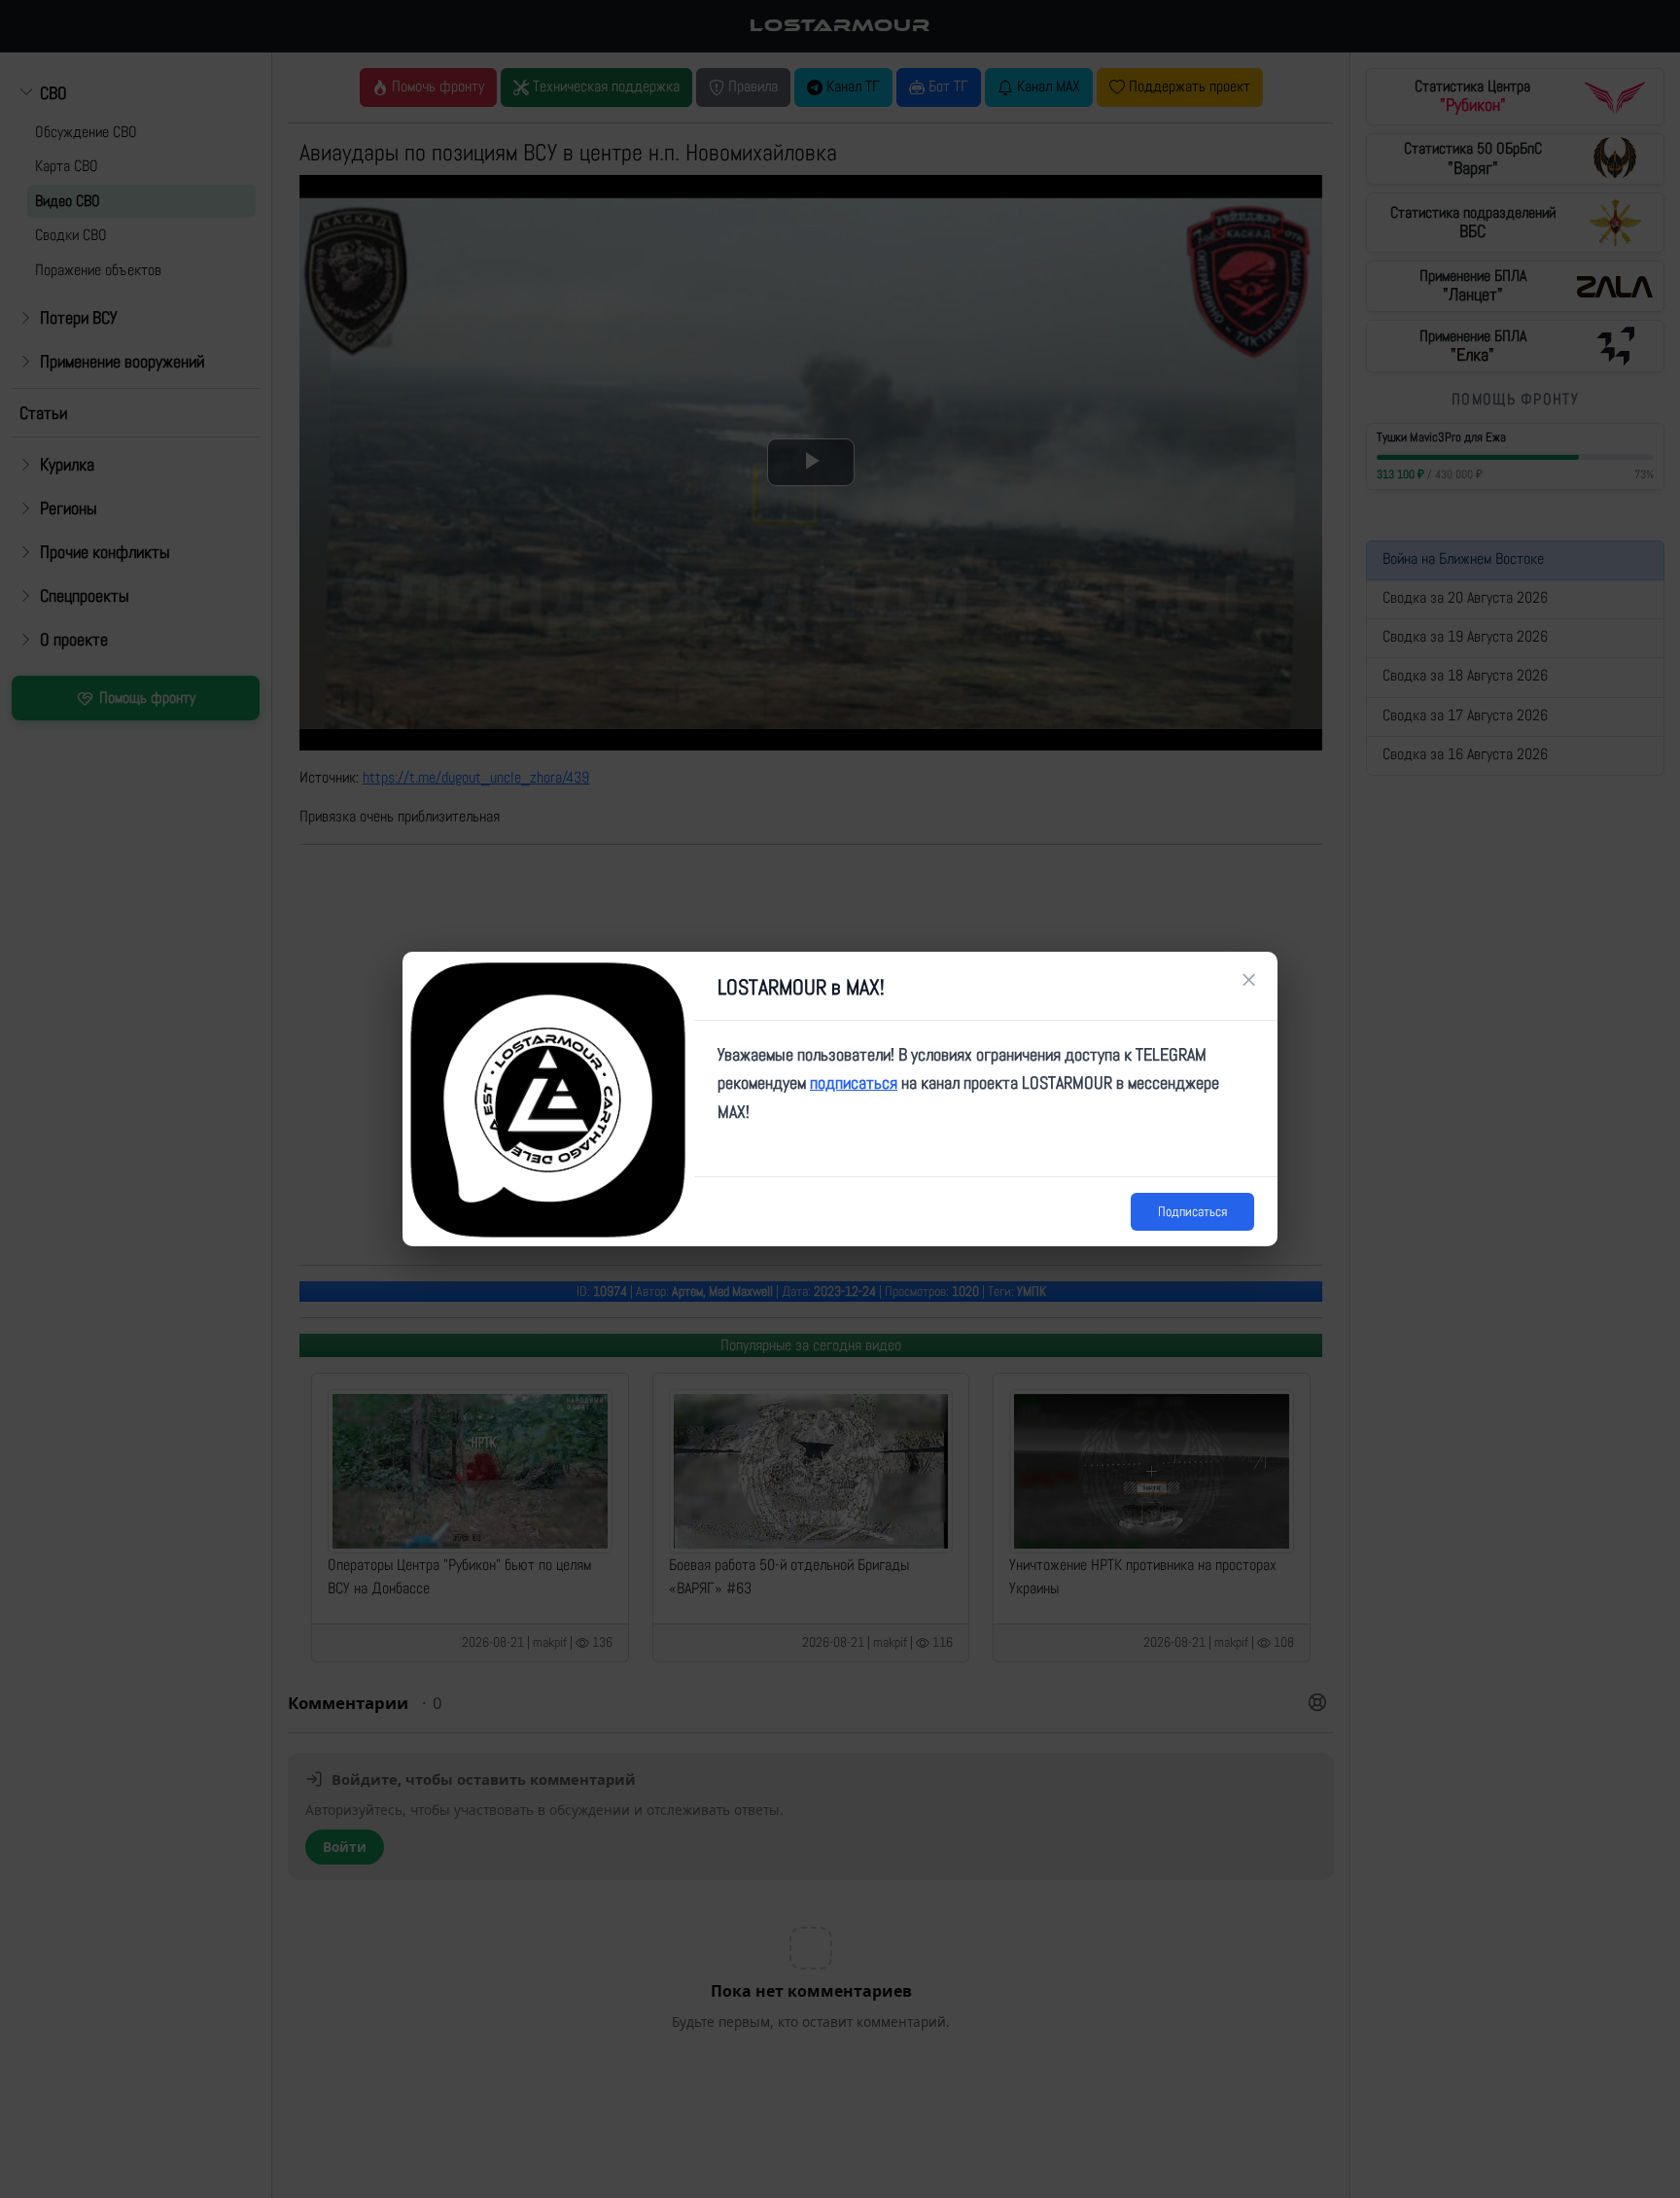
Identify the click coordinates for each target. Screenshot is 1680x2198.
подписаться (854, 1082)
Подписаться (1192, 1211)
